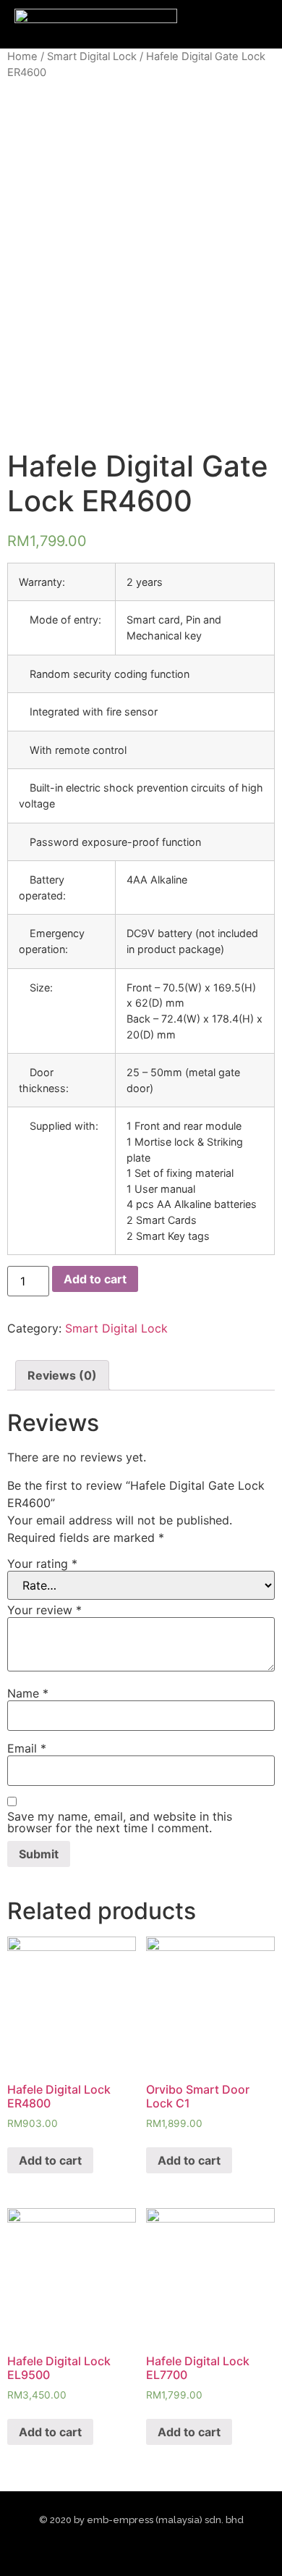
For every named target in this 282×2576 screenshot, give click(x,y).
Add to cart (95, 1279)
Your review (44, 1610)
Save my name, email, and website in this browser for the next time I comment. (120, 1822)
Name (28, 1693)
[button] (226, 25)
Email (27, 1748)
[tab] (62, 1375)
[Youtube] (154, 2548)
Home (22, 56)
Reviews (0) (62, 1375)
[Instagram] (128, 2548)
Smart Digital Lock (92, 56)
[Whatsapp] (180, 2548)
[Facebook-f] (102, 2548)
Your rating (42, 1564)
